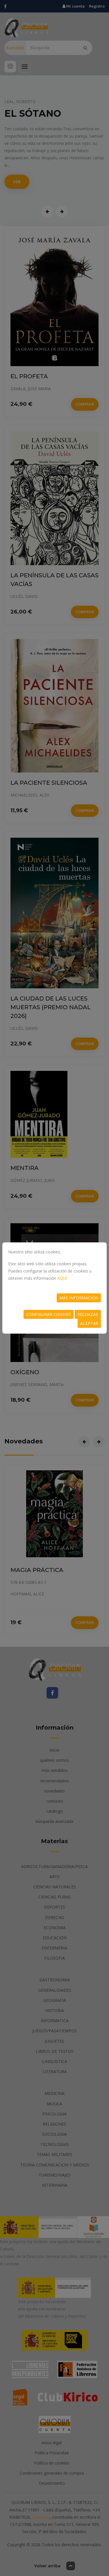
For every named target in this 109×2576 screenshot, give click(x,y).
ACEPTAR (89, 1323)
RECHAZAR (88, 1314)
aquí (62, 1278)
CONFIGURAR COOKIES (49, 1314)
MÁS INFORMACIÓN (79, 1298)
